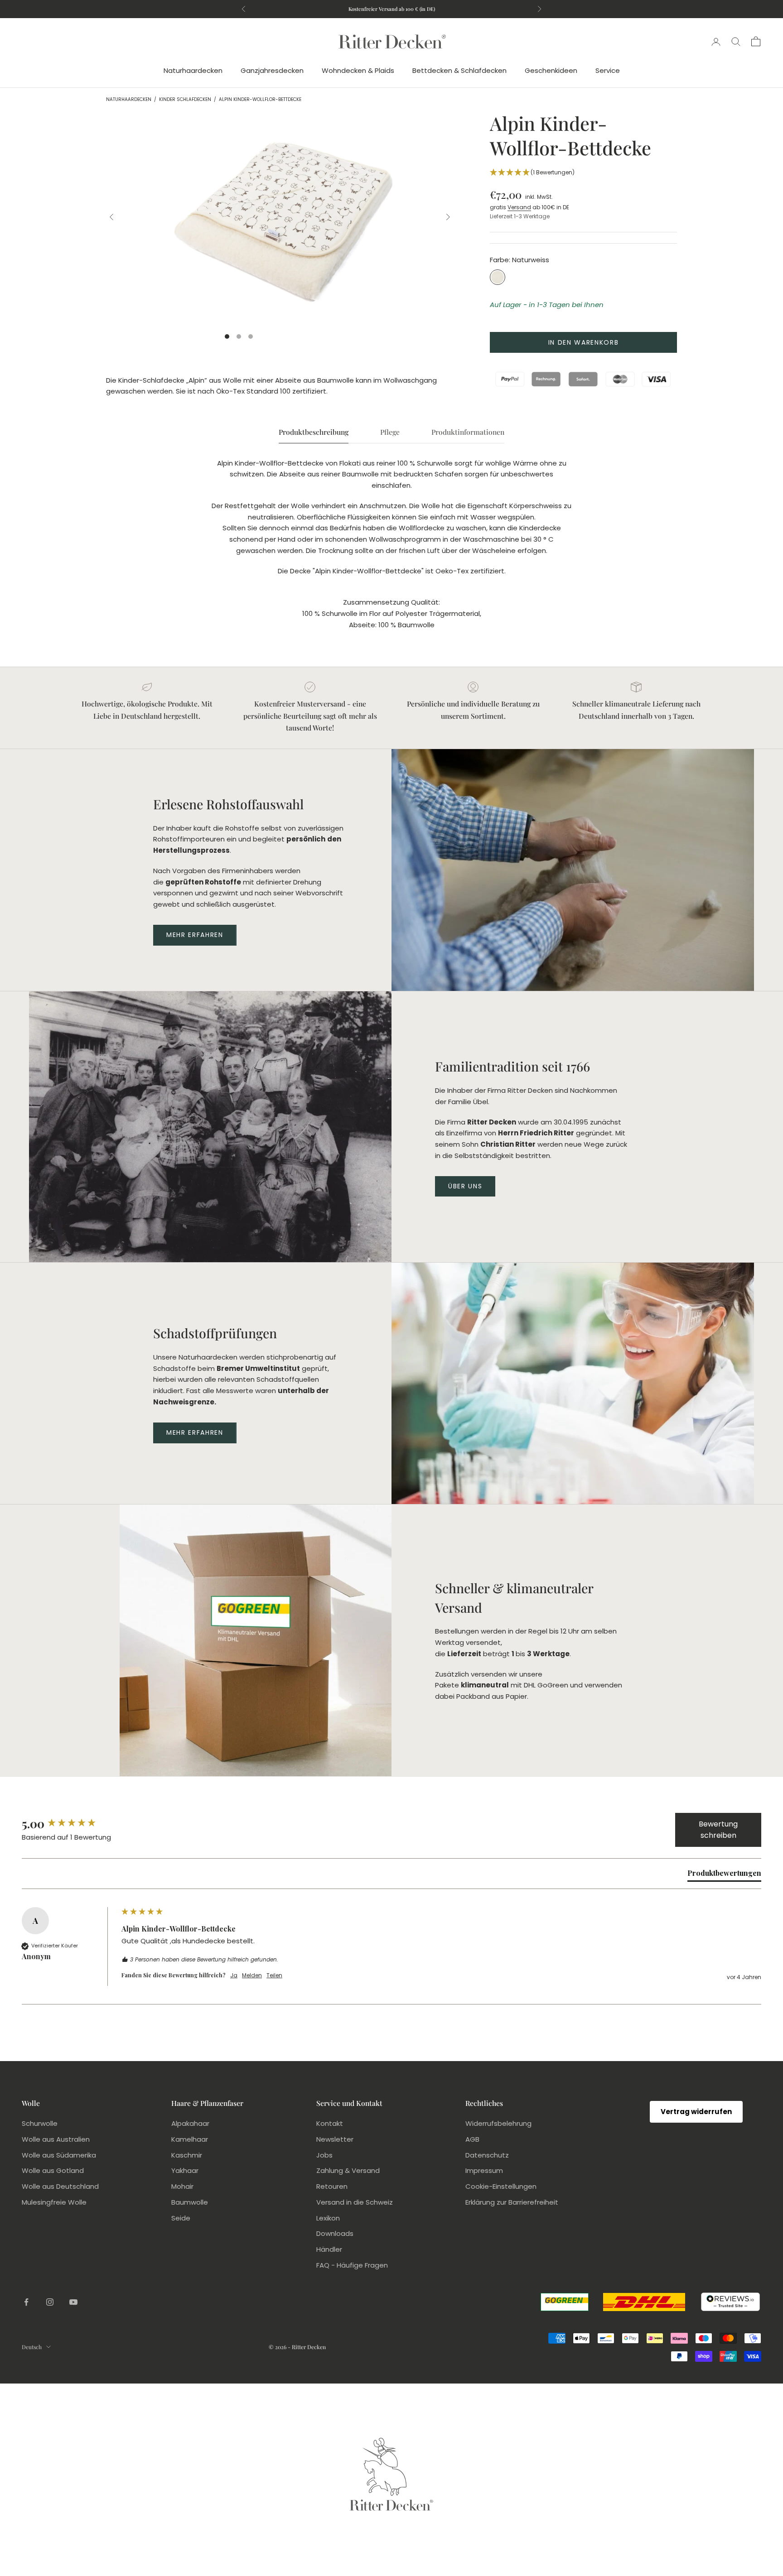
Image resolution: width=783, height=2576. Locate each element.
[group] (69, 1824)
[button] (583, 173)
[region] (280, 217)
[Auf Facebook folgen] (26, 2302)
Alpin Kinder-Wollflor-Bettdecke (260, 100)
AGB (472, 2139)
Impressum (484, 2170)
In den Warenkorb (584, 342)
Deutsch (32, 2347)
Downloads (335, 2233)
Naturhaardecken (193, 70)
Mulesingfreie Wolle (54, 2202)
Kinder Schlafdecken (185, 100)
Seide (181, 2218)
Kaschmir (187, 2155)
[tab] (724, 1875)
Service (608, 70)
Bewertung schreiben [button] (718, 1830)
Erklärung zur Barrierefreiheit (512, 2202)
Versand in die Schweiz (355, 2202)
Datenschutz (487, 2155)
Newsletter (335, 2139)
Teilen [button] (274, 1975)
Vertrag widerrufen (696, 2112)
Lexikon (328, 2218)
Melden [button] (252, 1975)
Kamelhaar (190, 2139)
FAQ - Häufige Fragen (352, 2265)
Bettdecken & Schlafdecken (459, 70)
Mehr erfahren (195, 935)
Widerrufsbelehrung (498, 2123)
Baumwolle (190, 2202)
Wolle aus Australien (56, 2139)
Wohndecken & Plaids (358, 70)
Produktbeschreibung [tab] (314, 432)
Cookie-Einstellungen (501, 2186)
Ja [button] (234, 1975)
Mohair (182, 2186)
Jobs (324, 2155)
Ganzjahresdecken (272, 70)
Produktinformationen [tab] (468, 432)
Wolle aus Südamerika (59, 2155)
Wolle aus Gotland (53, 2170)
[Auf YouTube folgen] (73, 2302)
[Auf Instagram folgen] (50, 2302)
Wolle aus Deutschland (60, 2186)
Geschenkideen (551, 70)
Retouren (332, 2186)
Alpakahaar (190, 2123)
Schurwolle (40, 2123)
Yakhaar (185, 2170)
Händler (329, 2249)
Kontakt (330, 2123)
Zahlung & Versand (348, 2170)
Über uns (465, 1186)
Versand (519, 207)
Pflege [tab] (390, 432)
